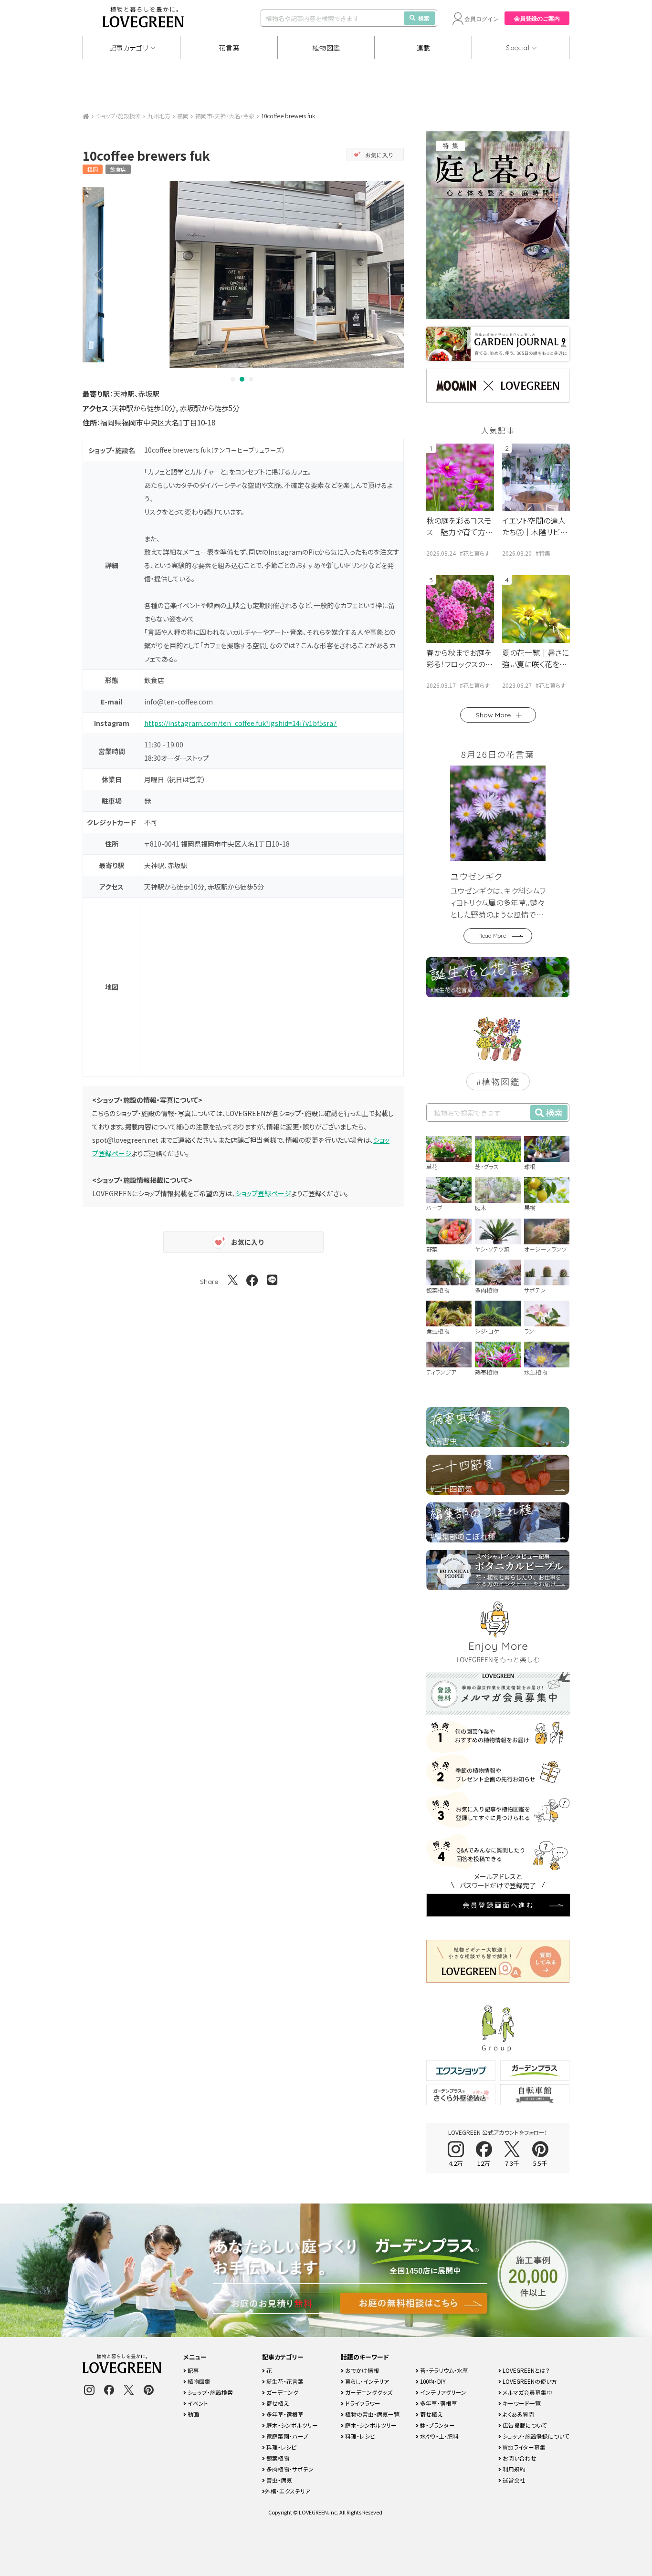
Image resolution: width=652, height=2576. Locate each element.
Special (518, 48)
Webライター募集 (523, 2447)
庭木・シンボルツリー (291, 2425)
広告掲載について (524, 2425)
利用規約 (513, 2469)
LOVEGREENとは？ (526, 2370)
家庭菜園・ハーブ (287, 2436)
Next (391, 274)
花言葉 (229, 48)
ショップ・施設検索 (118, 116)
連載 (424, 48)
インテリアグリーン (442, 2392)
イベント (197, 2403)
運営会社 (513, 2480)
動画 (193, 2414)
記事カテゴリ (129, 48)
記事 (193, 2370)
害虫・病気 (279, 2480)
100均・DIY (432, 2381)
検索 (424, 18)
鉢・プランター (437, 2425)
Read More (492, 936)
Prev (95, 274)
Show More (493, 715)
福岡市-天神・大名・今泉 (225, 116)
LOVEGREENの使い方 (529, 2381)
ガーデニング (282, 2392)
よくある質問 (518, 2414)
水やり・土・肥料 (439, 2436)
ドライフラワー (362, 2403)
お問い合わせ (519, 2458)
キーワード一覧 (521, 2403)
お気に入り (379, 155)
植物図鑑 (326, 48)
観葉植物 (277, 2458)
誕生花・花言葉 (284, 2381)
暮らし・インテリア (366, 2381)
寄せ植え (277, 2403)
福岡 (183, 116)
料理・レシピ (281, 2447)
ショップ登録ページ (263, 1193)
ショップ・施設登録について (535, 2436)
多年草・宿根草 (284, 2414)
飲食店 (118, 169)
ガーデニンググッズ (368, 2392)
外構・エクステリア (288, 2491)
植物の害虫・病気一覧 (372, 2414)
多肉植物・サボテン (289, 2469)
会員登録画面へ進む (498, 1905)
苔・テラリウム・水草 (443, 2370)
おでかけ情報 (361, 2370)
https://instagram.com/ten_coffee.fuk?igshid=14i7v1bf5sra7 (241, 723)
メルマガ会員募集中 (527, 2392)
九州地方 (159, 116)
